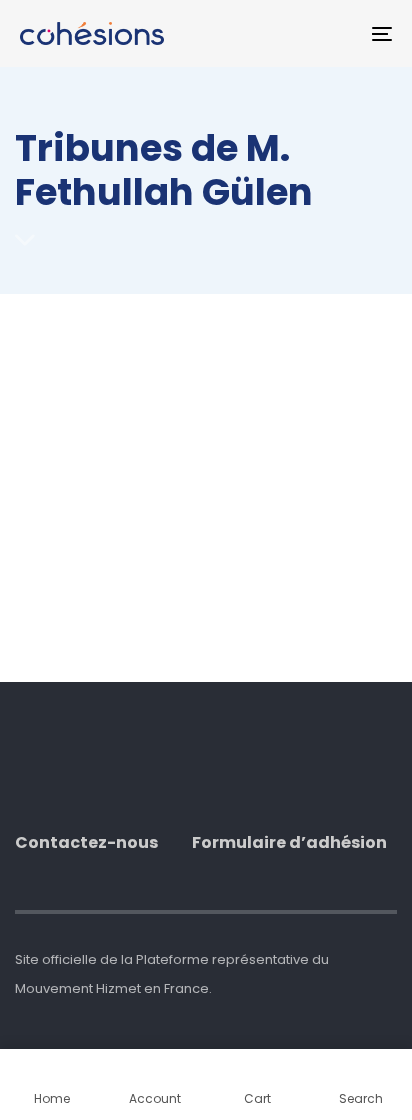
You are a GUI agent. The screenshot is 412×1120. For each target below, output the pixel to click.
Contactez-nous (86, 843)
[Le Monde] (179, 457)
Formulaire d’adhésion (289, 843)
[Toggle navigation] (330, 33)
